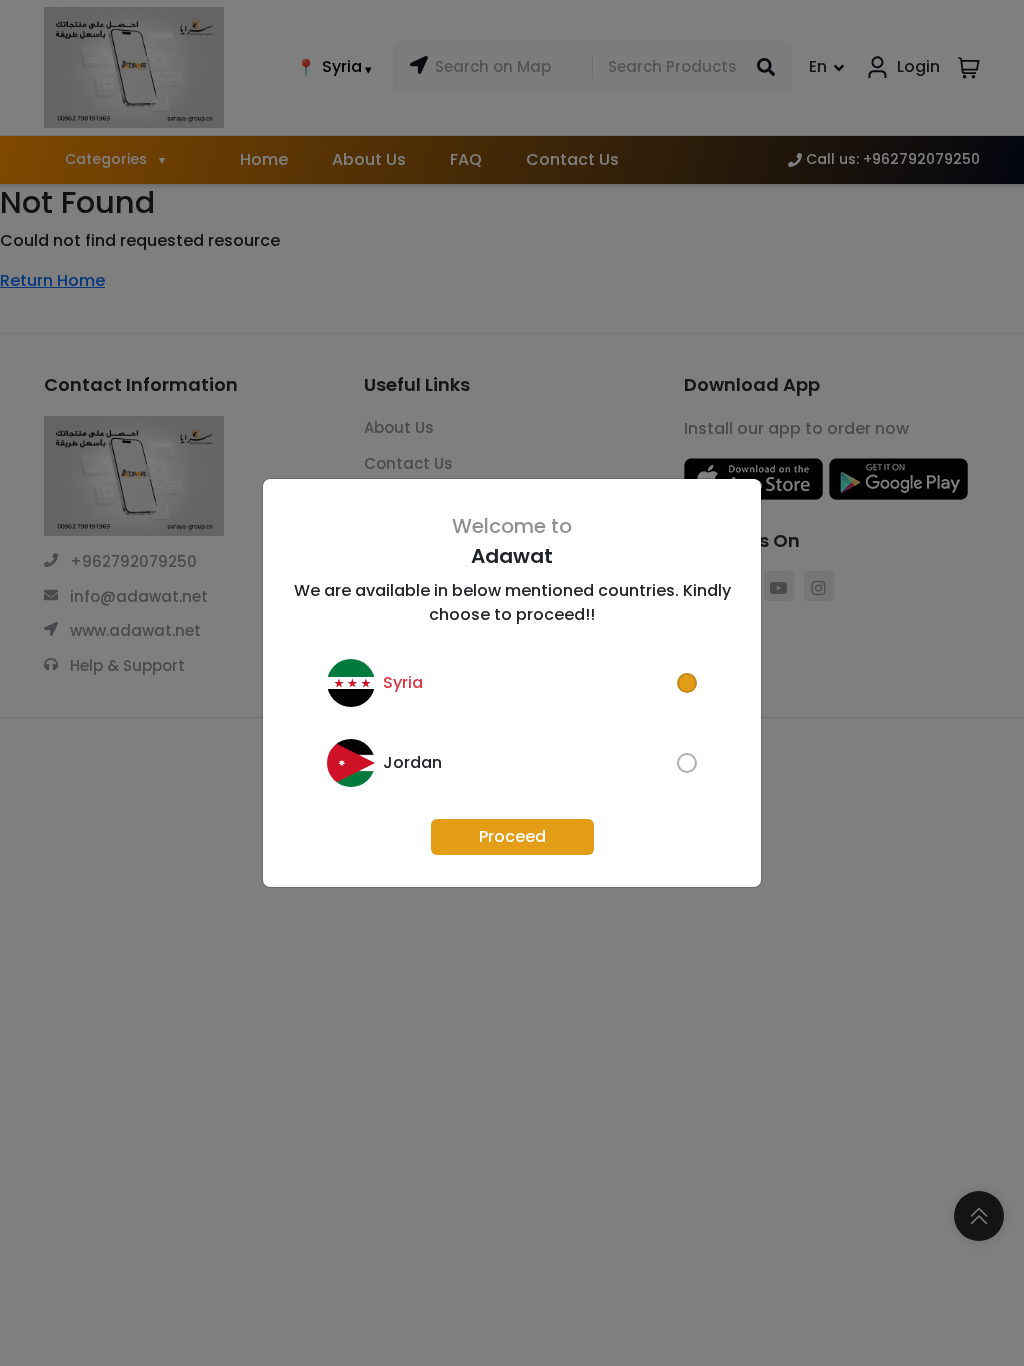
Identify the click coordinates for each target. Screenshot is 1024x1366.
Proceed (512, 836)
